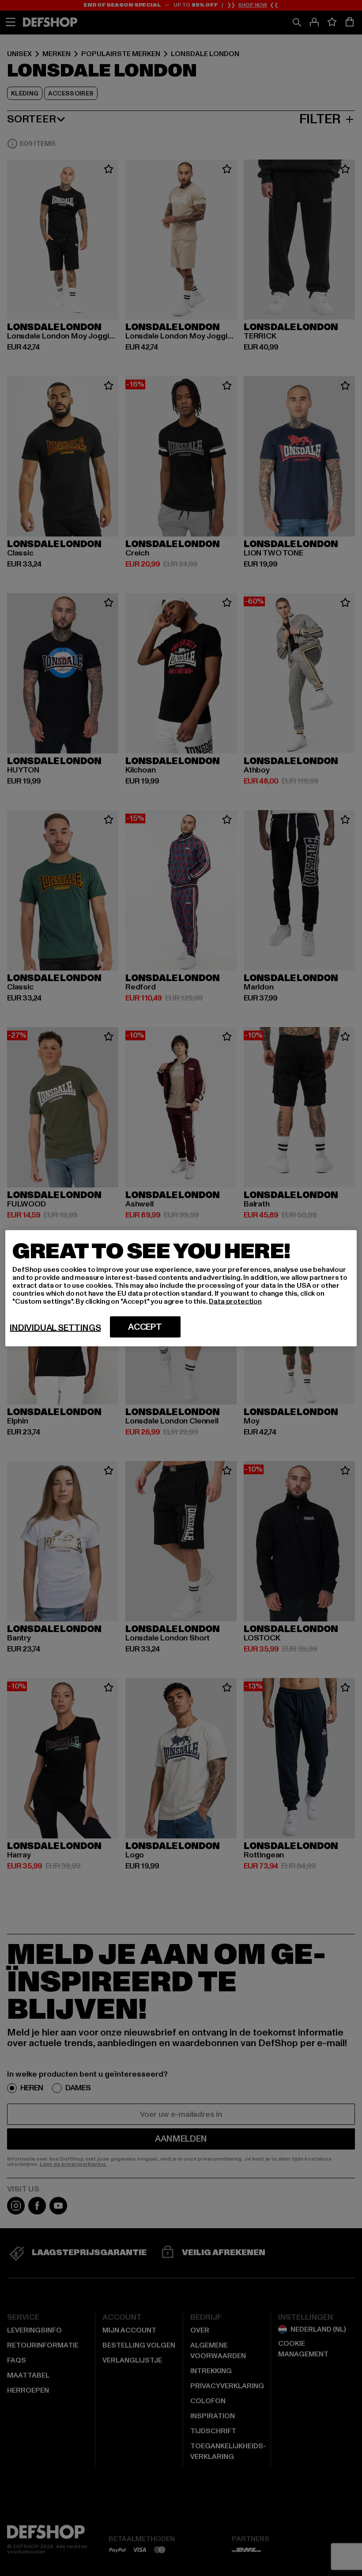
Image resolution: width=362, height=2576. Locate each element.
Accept (145, 1327)
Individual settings (55, 1328)
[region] (181, 1288)
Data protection (235, 1301)
